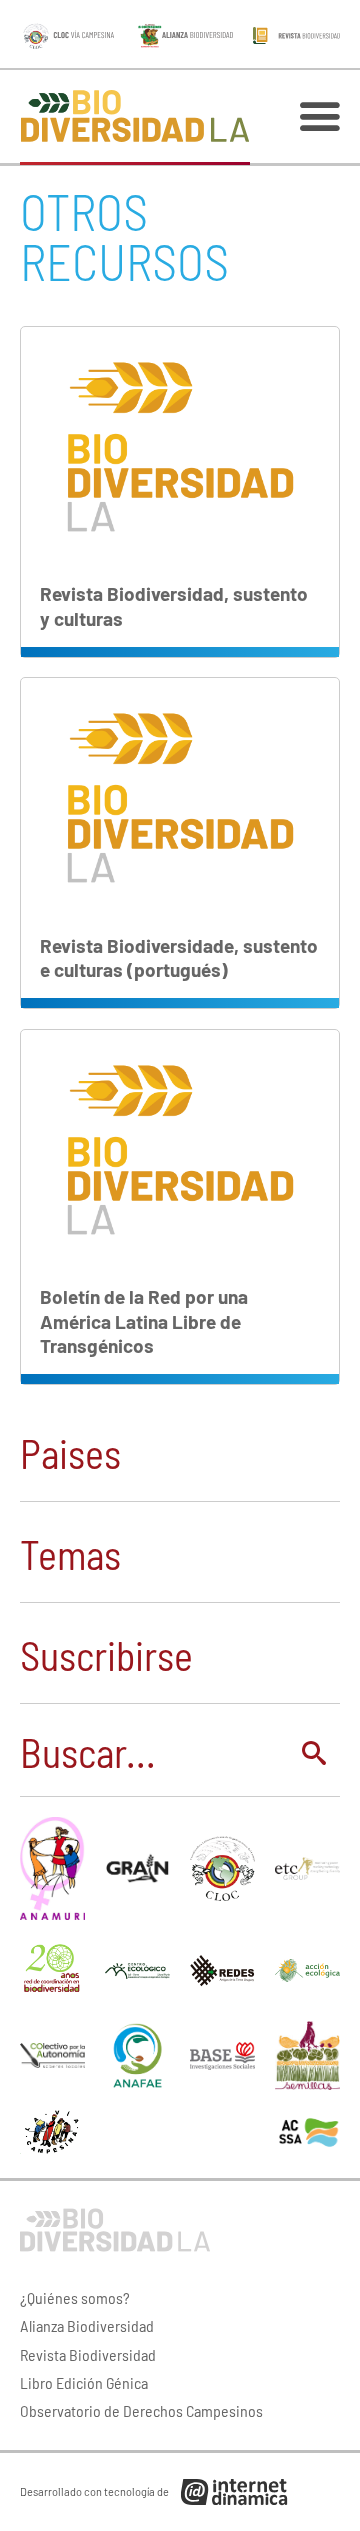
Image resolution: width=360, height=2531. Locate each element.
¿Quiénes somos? (75, 2297)
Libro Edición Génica (84, 2382)
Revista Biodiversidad (88, 2354)
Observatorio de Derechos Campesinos (141, 2410)
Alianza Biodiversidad (87, 2325)
